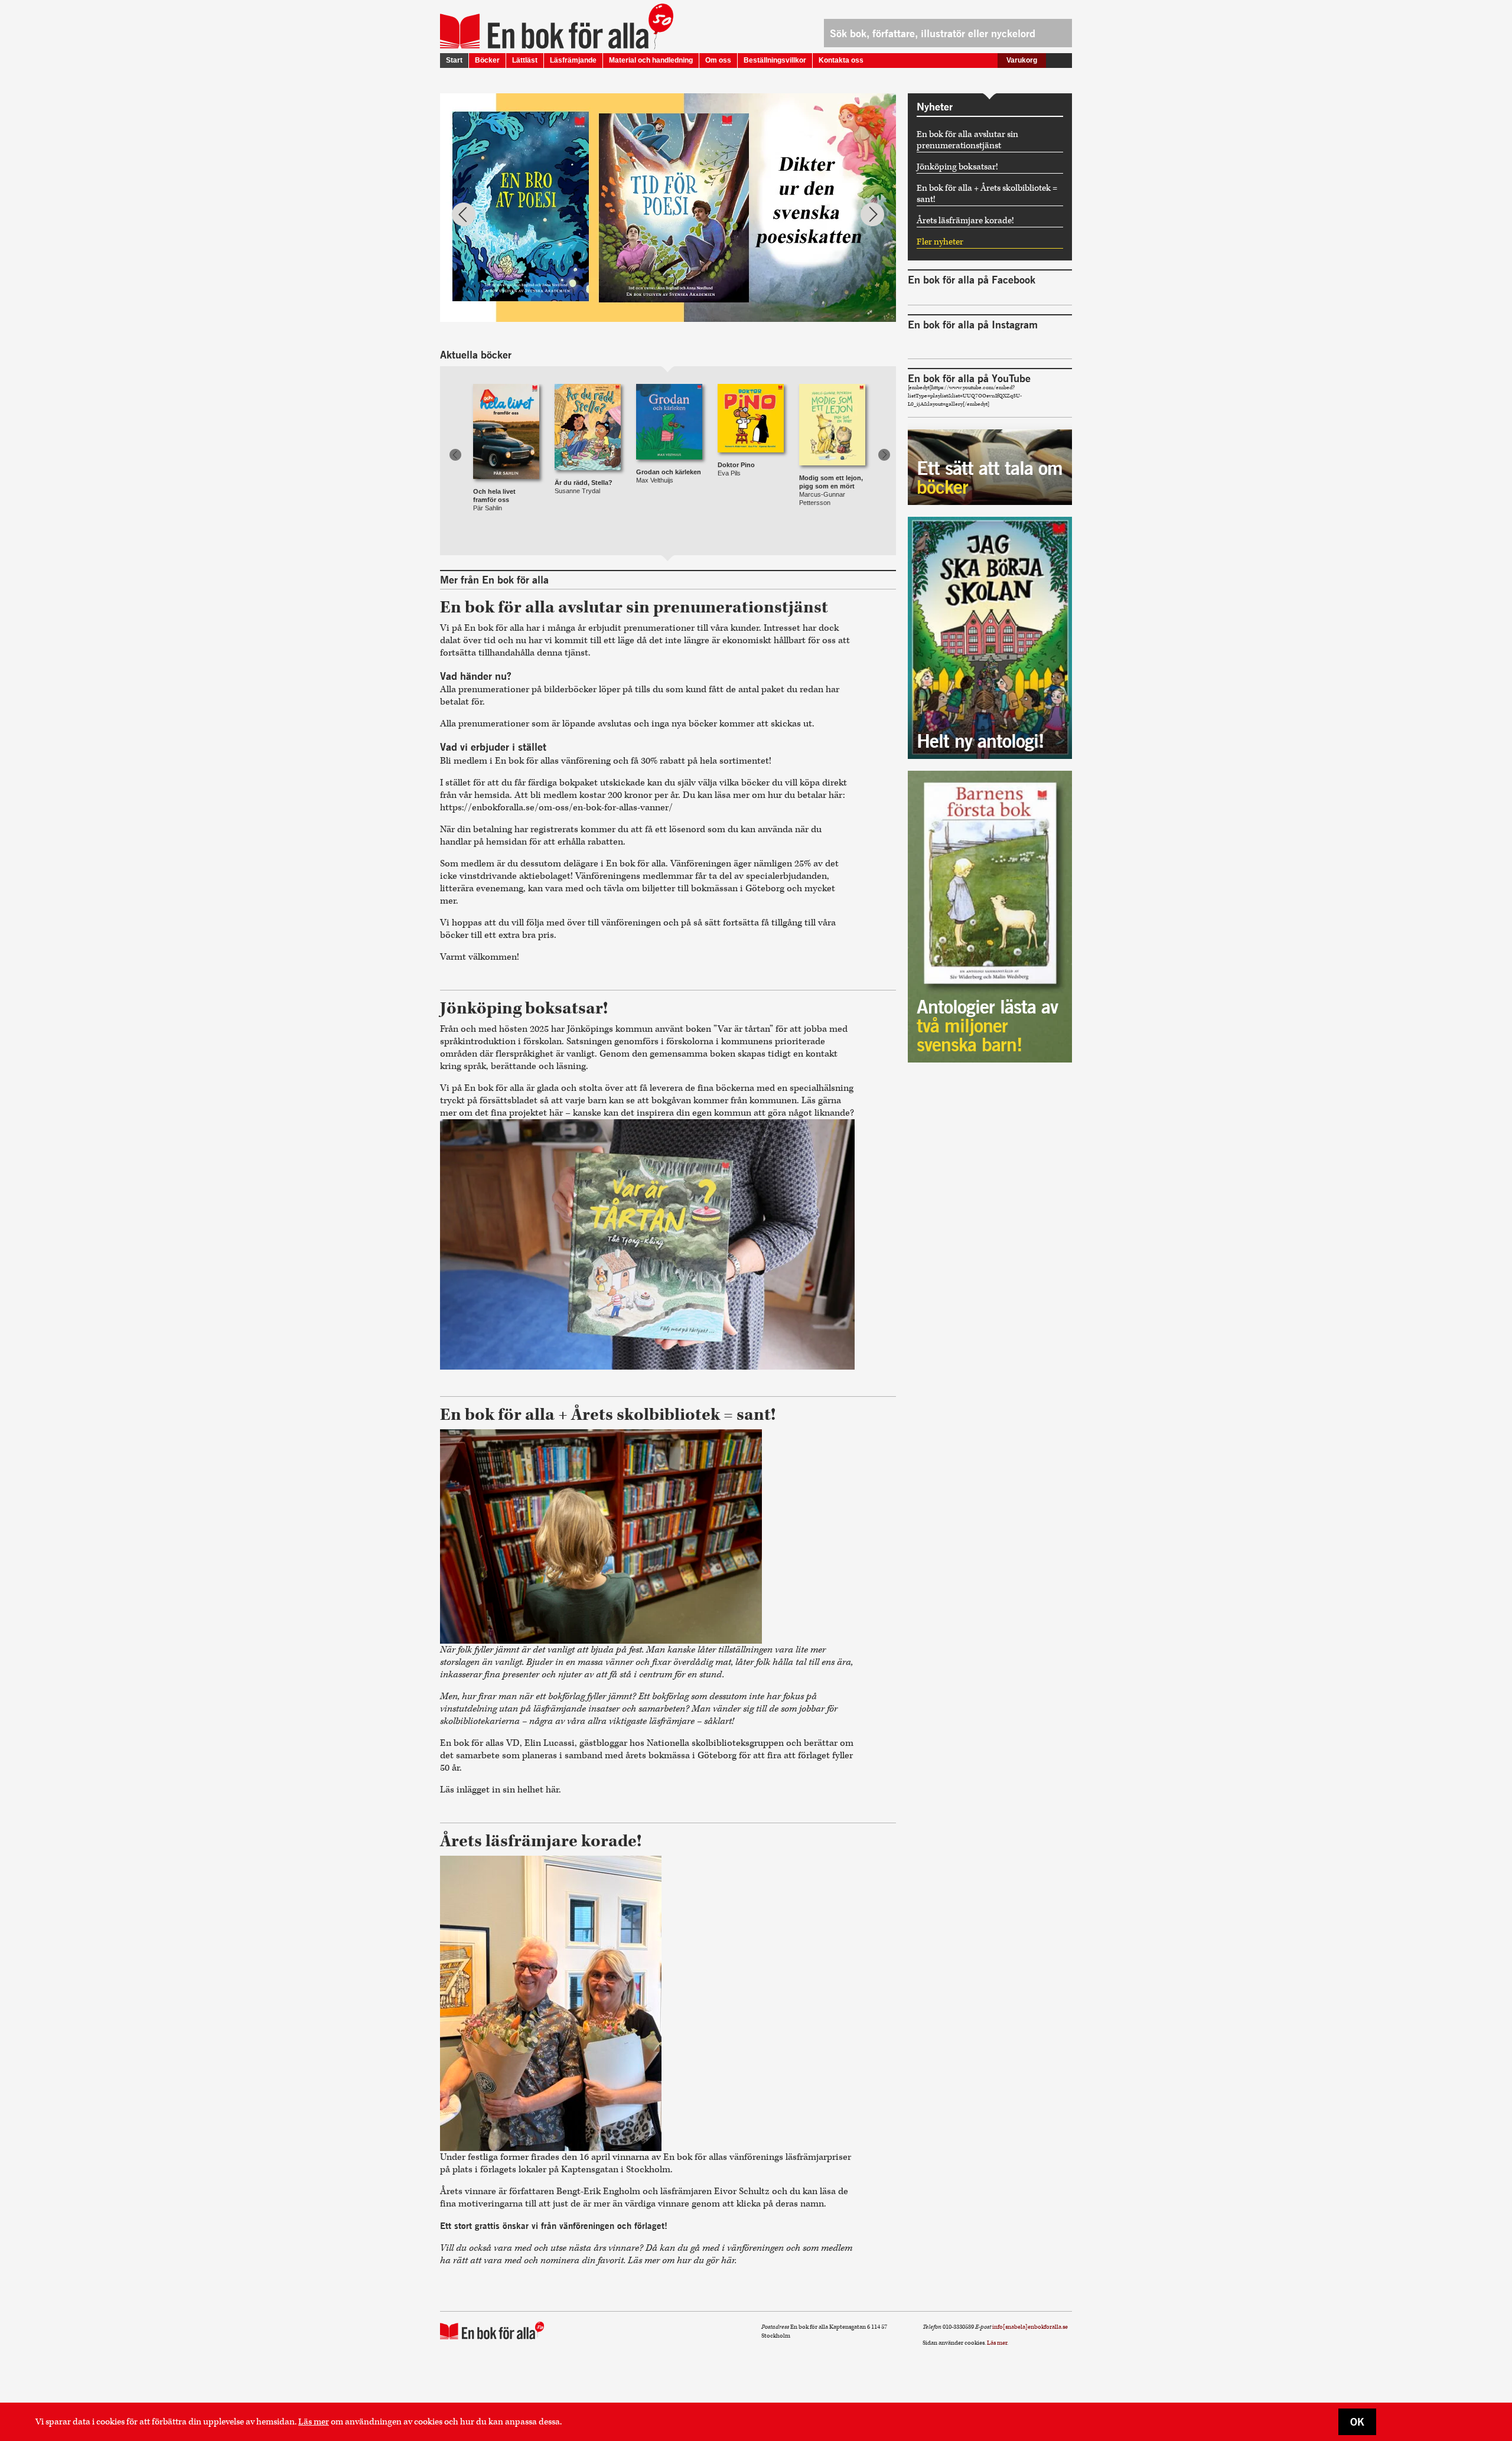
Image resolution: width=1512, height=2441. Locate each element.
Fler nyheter (940, 242)
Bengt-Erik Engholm (598, 2191)
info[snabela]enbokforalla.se (1030, 2327)
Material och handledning (651, 60)
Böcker (487, 60)
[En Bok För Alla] (544, 31)
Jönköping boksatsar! (957, 167)
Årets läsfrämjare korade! (965, 221)
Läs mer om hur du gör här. (682, 2261)
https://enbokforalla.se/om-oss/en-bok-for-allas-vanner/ (556, 808)
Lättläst (525, 60)
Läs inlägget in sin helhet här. (502, 1790)
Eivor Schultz (742, 2191)
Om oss (718, 60)
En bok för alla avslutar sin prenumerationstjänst (967, 140)
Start (454, 60)
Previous (464, 214)
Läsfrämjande (573, 60)
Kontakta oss (841, 60)
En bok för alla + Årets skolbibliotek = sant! (987, 194)
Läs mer (314, 2422)
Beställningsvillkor (775, 60)
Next (872, 214)
